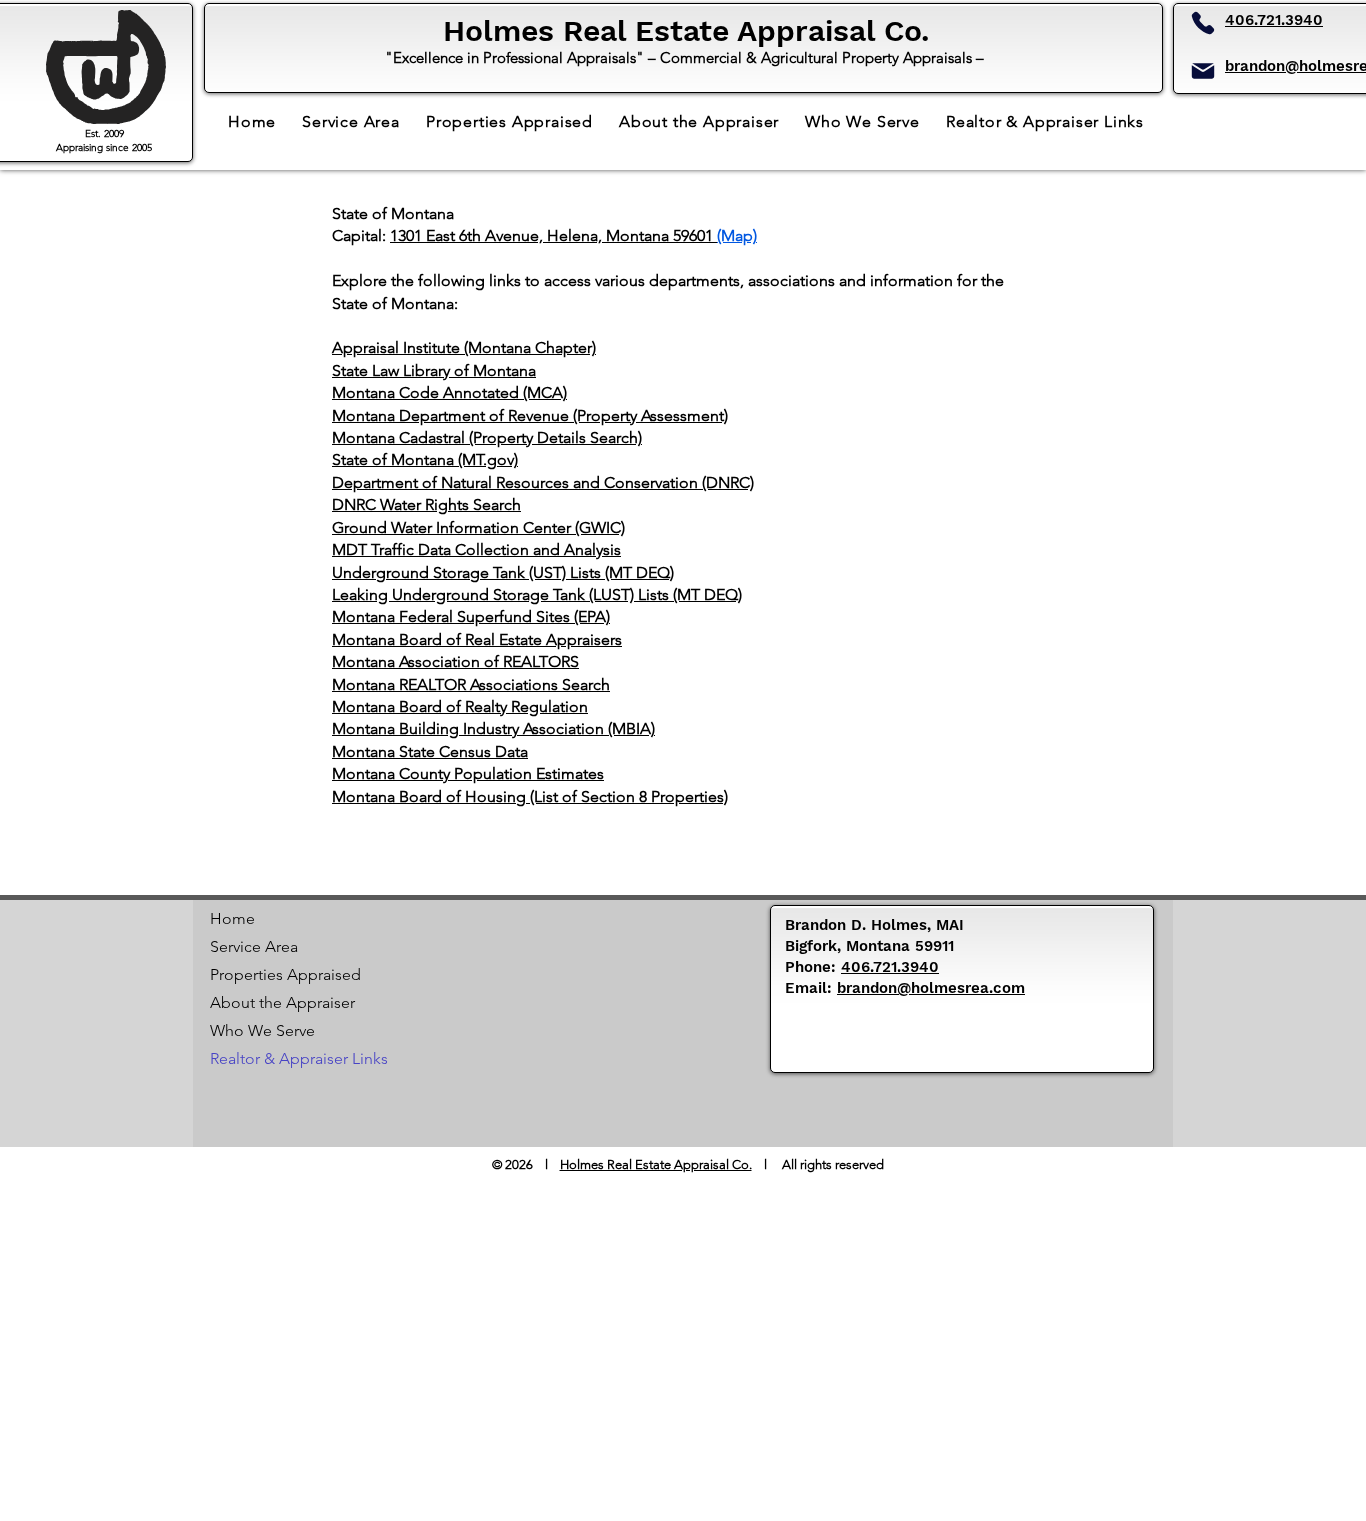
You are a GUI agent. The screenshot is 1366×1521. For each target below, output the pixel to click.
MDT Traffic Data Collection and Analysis (476, 549)
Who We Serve (262, 1030)
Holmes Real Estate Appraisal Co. (656, 1164)
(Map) (737, 235)
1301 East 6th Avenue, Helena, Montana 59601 (553, 235)
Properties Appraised (280, 974)
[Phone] (1203, 23)
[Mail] (1203, 71)
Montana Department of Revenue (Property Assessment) (530, 415)
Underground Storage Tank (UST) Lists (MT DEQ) (503, 572)
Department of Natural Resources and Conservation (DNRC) (543, 482)
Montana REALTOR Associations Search (471, 684)
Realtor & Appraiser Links (280, 1058)
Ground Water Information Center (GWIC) (478, 527)
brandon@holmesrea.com (931, 988)
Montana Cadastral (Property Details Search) (487, 437)
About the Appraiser (280, 1002)
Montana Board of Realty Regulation (460, 706)
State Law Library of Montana (434, 370)
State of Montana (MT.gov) (425, 459)
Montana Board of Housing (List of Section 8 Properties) (530, 796)
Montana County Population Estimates (468, 773)
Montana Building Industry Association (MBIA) (493, 728)
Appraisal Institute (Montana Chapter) (464, 347)
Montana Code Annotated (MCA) (449, 392)
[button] (1045, 121)
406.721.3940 (1274, 20)
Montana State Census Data (430, 751)
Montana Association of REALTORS (455, 661)
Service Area (254, 946)
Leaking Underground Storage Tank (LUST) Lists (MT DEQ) (537, 594)
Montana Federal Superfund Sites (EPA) (471, 616)
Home (232, 918)
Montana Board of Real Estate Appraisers (477, 639)
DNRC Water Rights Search (426, 504)
